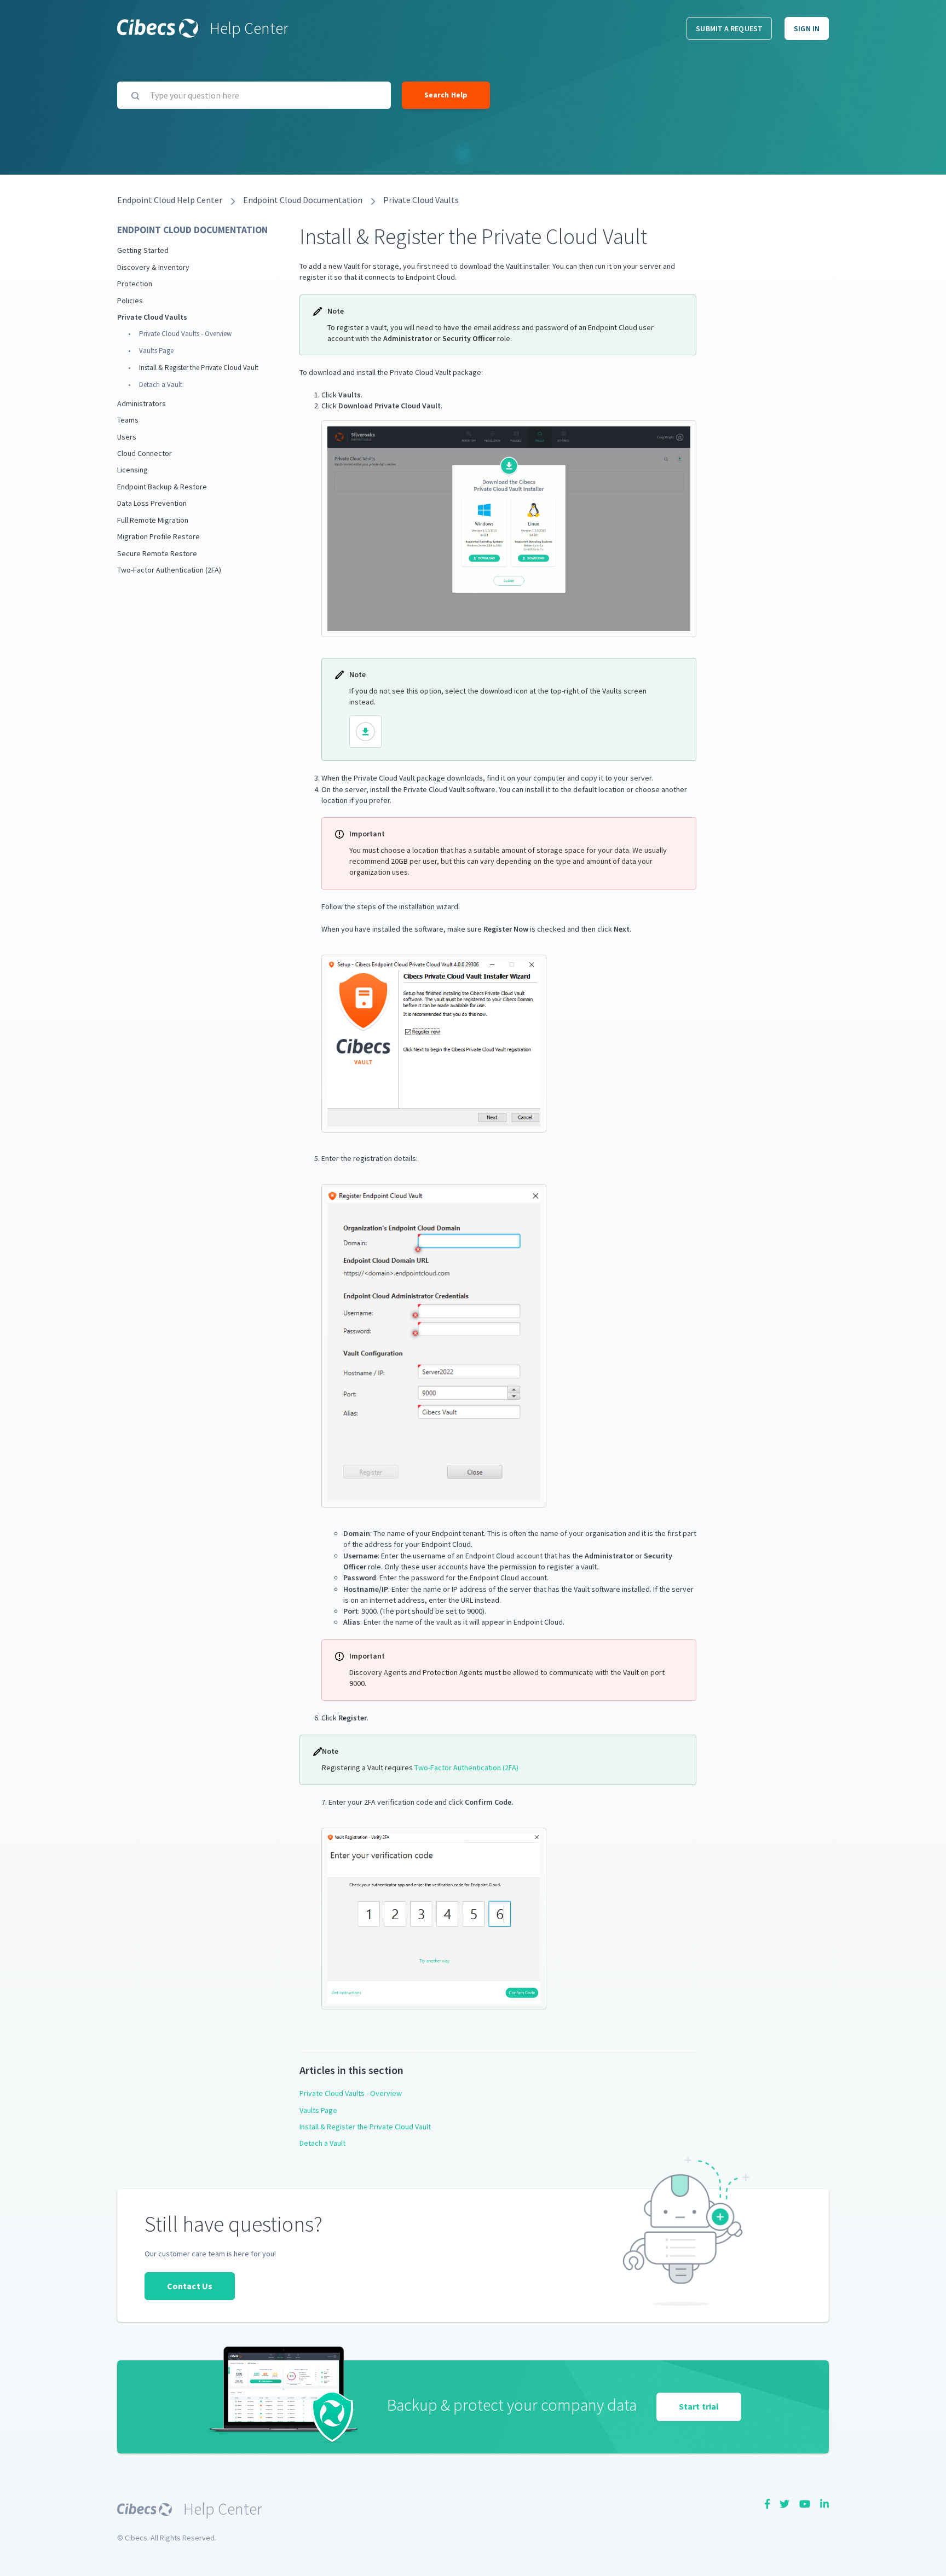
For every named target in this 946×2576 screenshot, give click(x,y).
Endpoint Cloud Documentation (303, 200)
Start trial (699, 2406)
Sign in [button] (807, 28)
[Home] (158, 28)
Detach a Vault (161, 385)
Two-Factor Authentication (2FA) (466, 1768)
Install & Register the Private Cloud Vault (199, 368)
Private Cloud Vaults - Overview (185, 334)
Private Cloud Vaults (421, 200)
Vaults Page (156, 351)
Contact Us (190, 2286)
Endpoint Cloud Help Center (170, 200)
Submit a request (729, 28)
